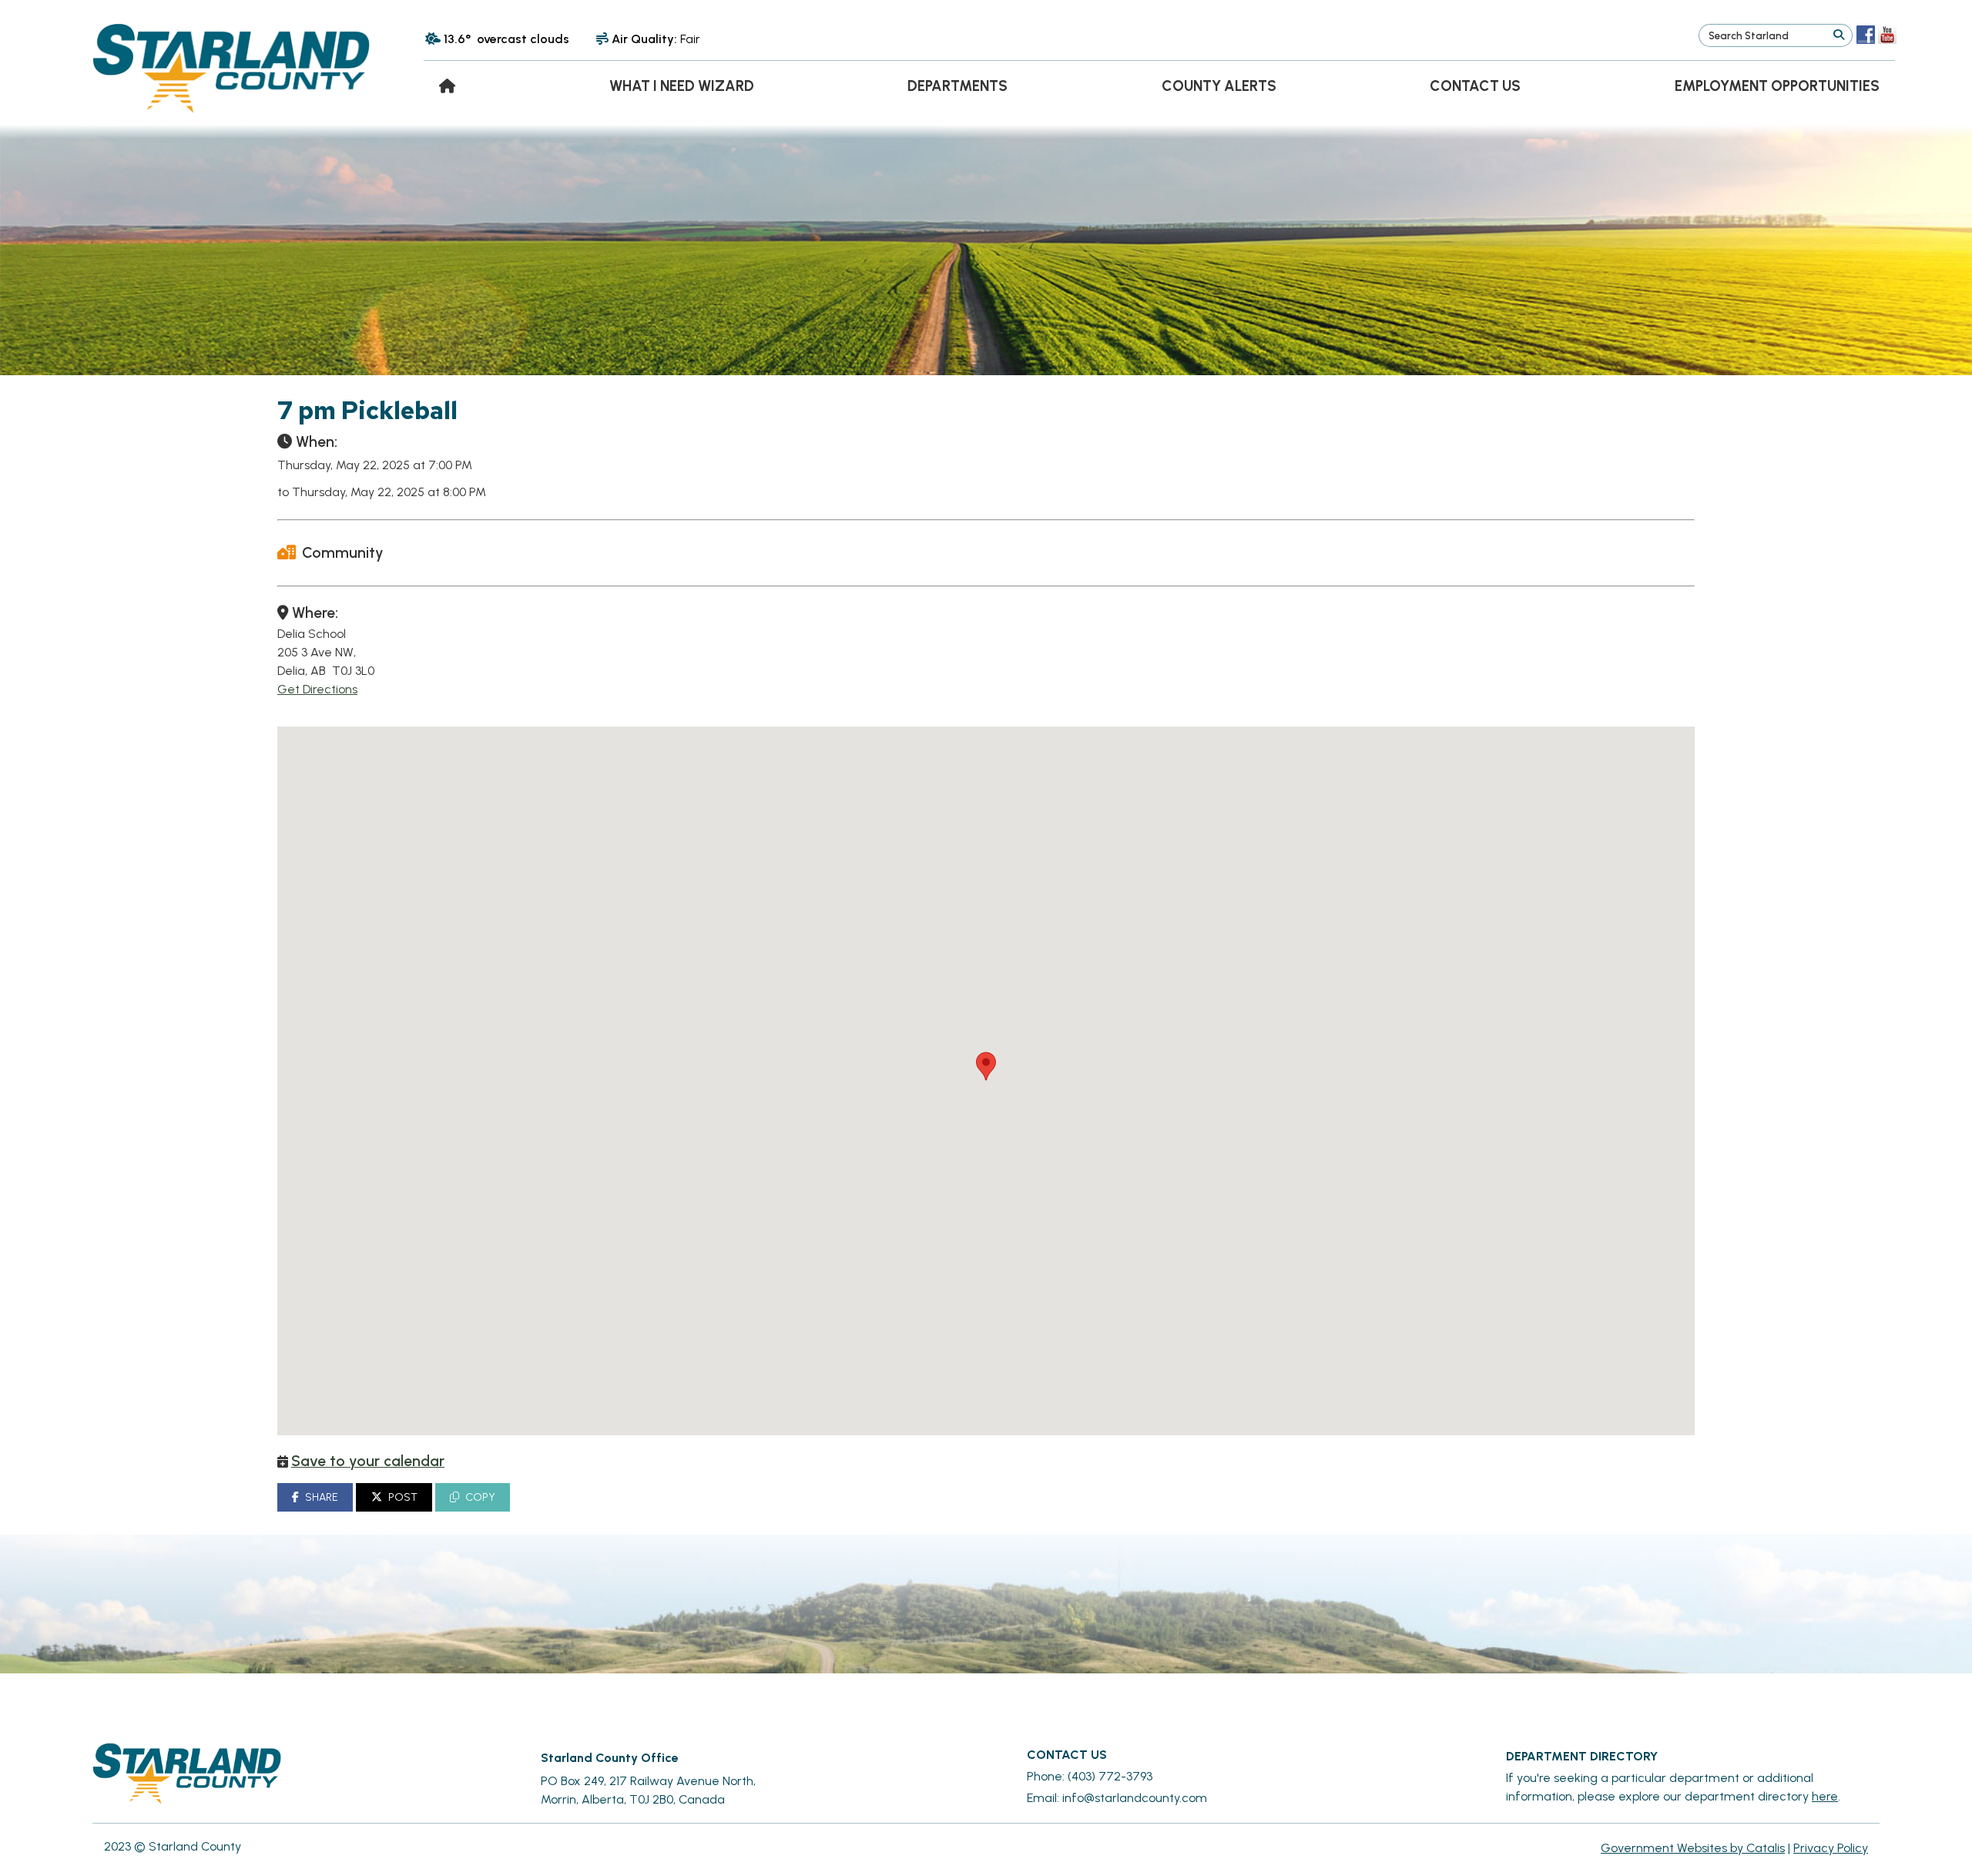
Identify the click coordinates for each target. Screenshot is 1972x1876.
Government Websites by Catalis (1693, 1848)
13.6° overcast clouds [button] (506, 39)
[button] (1838, 35)
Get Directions (317, 689)
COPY (480, 1497)
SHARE (322, 1497)
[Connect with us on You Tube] (1887, 35)
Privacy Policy (1831, 1848)
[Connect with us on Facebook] (1866, 35)
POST (403, 1497)
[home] (447, 86)
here (1825, 1796)
